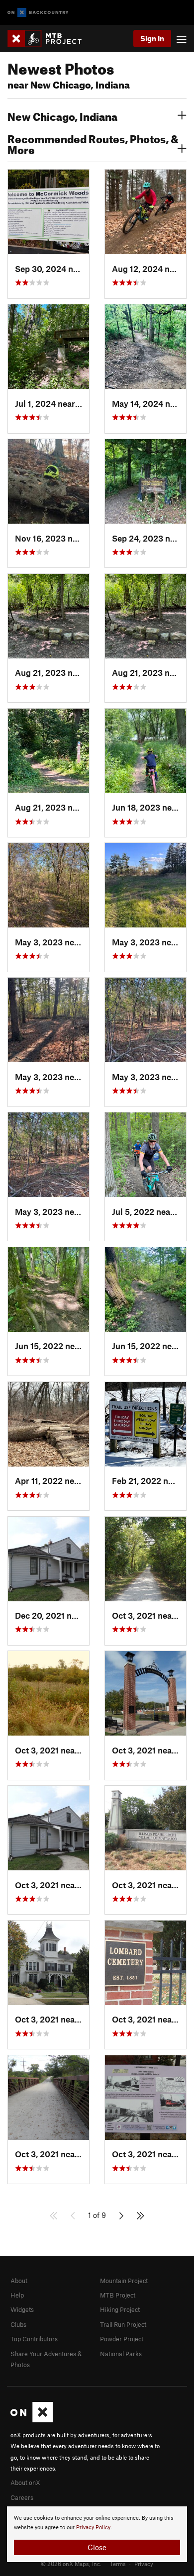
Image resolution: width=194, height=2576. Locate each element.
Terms (118, 2564)
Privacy (144, 2564)
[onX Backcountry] (38, 13)
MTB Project (118, 2295)
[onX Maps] (32, 2420)
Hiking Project (120, 2309)
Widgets (22, 2309)
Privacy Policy (93, 2528)
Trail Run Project (123, 2324)
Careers (22, 2497)
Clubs (18, 2324)
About (19, 2281)
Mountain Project (124, 2281)
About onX (25, 2483)
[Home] (49, 39)
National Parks (121, 2354)
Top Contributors (34, 2339)
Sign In (152, 38)
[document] (97, 2534)
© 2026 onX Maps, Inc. (71, 2564)
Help (17, 2295)
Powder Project (122, 2339)
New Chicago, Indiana (62, 115)
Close (97, 2547)
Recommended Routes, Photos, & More (93, 143)
